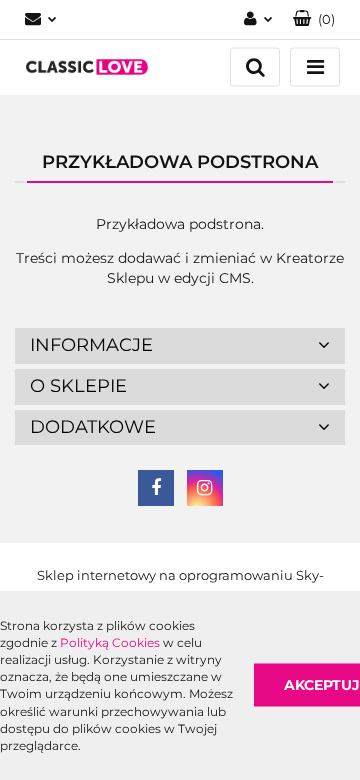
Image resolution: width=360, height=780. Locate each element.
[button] (314, 19)
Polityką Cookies (110, 642)
